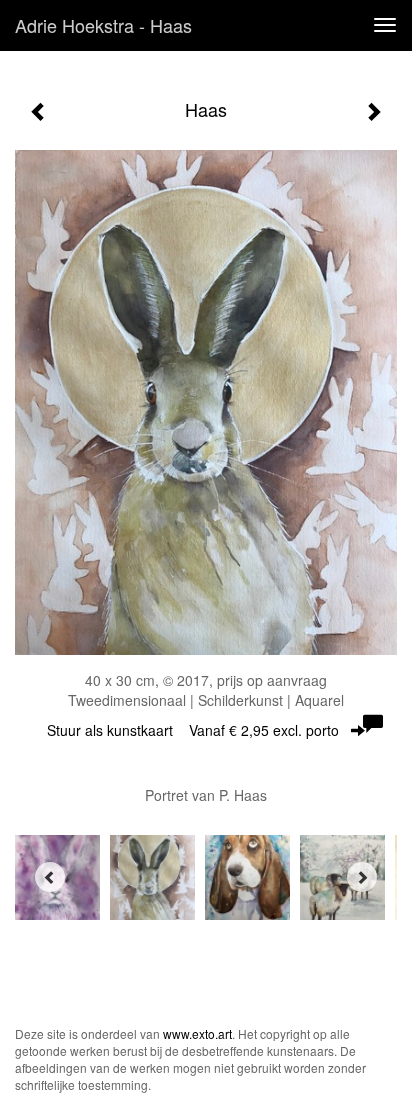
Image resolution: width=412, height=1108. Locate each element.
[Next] (362, 877)
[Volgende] (373, 112)
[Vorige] (39, 112)
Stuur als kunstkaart (193, 730)
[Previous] (50, 877)
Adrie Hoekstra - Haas (103, 25)
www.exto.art (197, 1033)
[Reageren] (373, 724)
